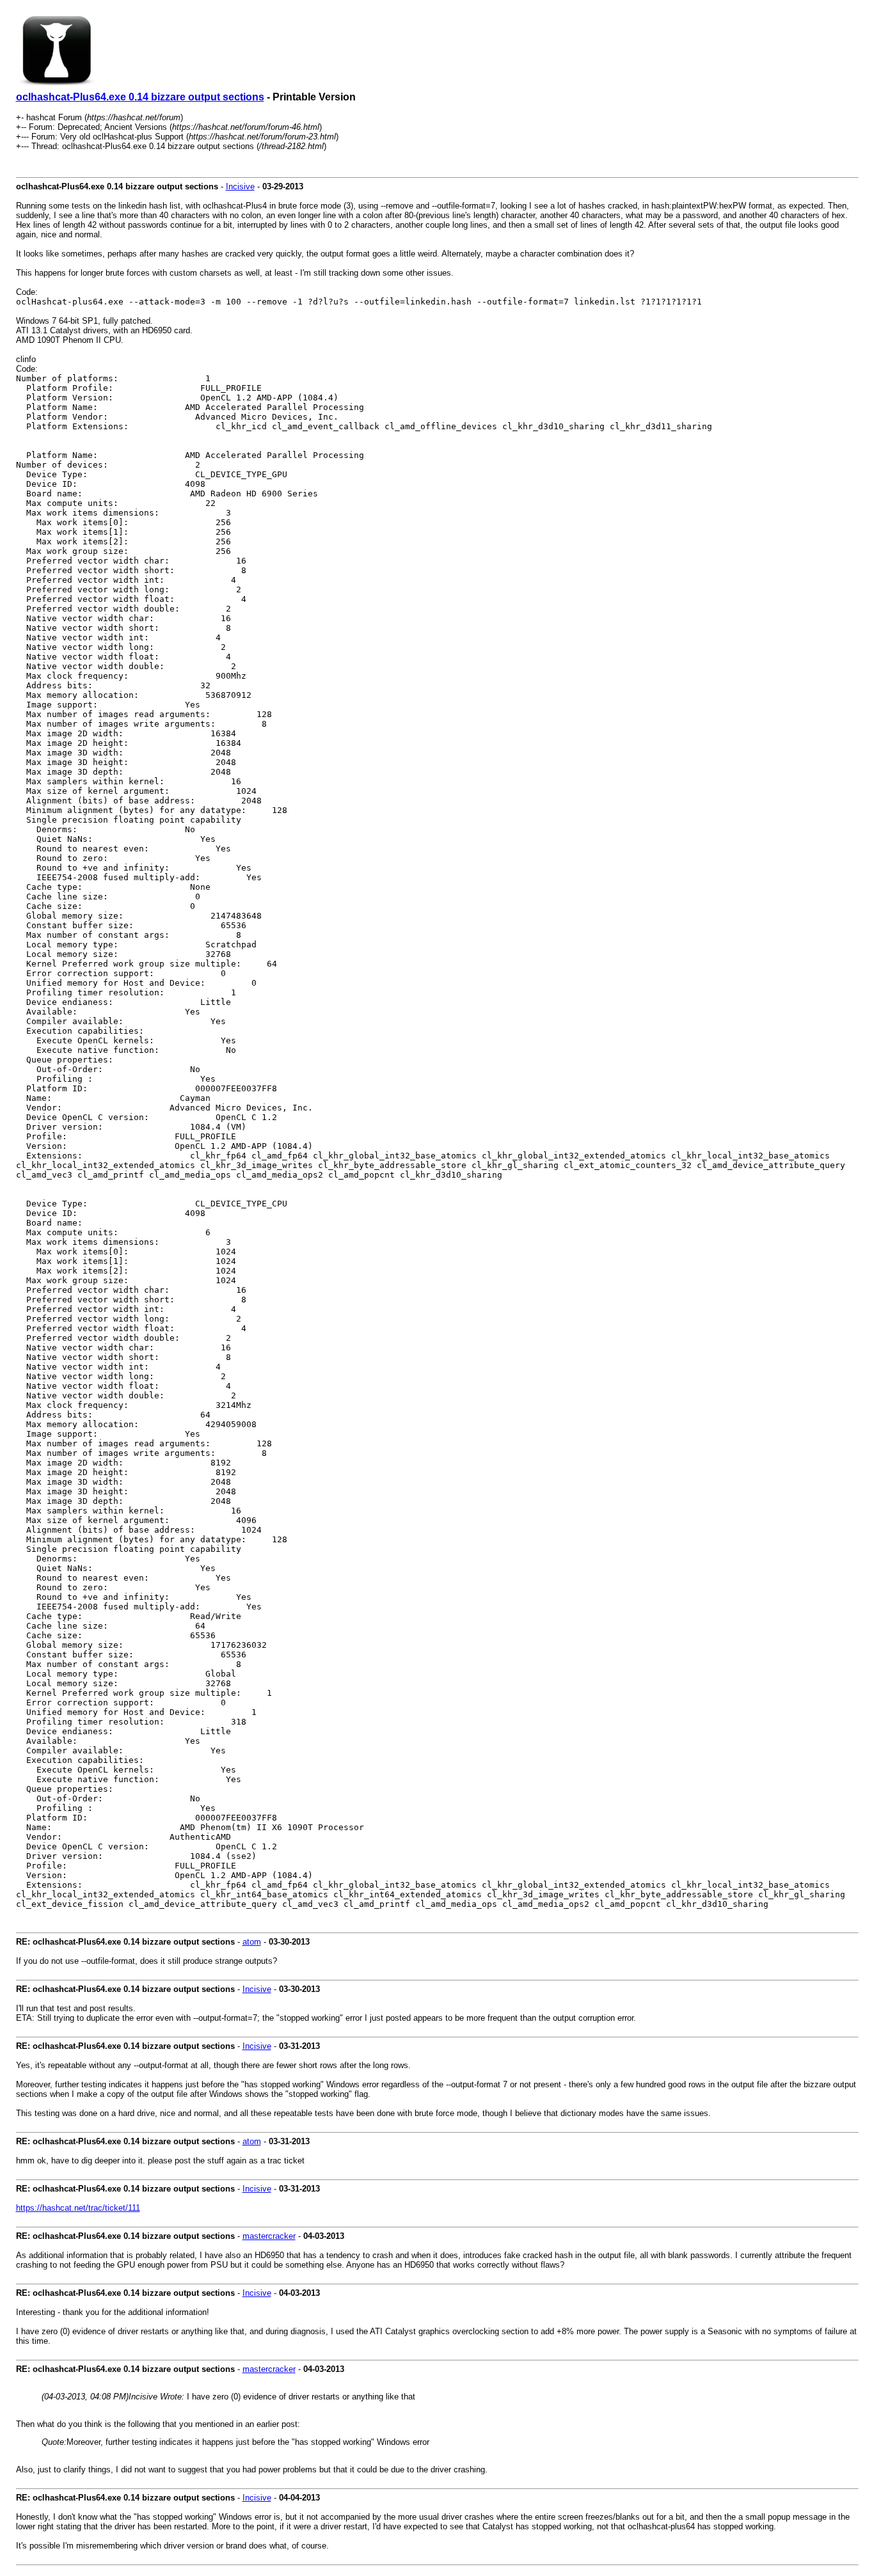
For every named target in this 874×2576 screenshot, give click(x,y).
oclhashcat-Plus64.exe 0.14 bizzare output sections (140, 97)
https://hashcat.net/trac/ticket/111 (78, 2208)
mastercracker (269, 2236)
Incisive (240, 186)
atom (252, 1942)
